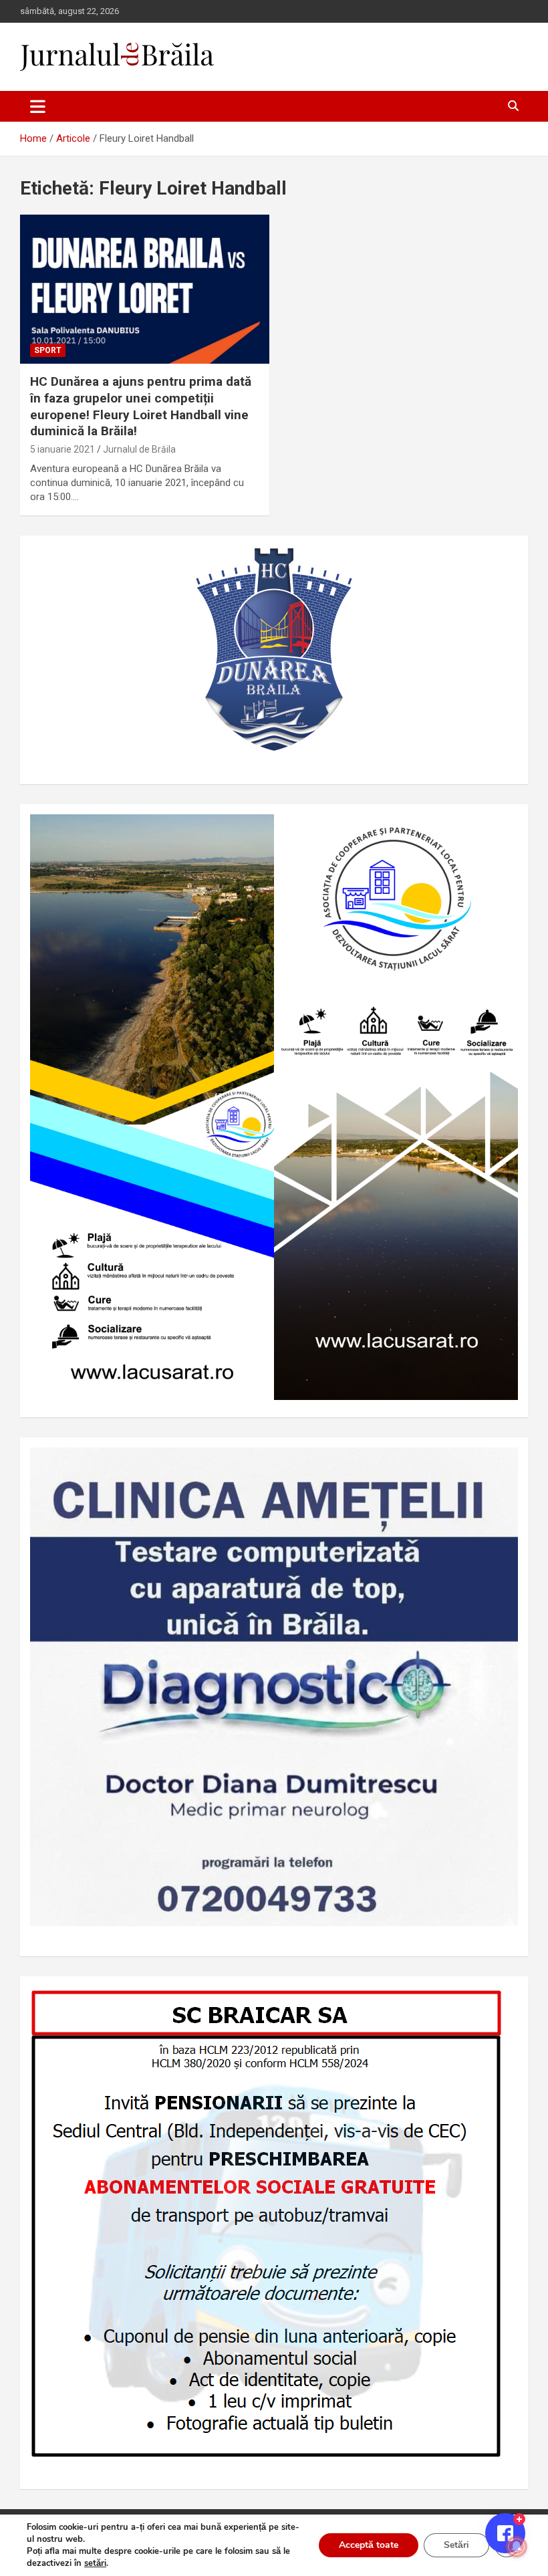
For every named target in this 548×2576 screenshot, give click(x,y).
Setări (456, 2545)
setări (95, 2563)
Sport (48, 350)
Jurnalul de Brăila (139, 449)
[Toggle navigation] (38, 106)
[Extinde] (501, 1465)
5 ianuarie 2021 (62, 449)
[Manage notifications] (517, 2547)
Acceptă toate (369, 2545)
